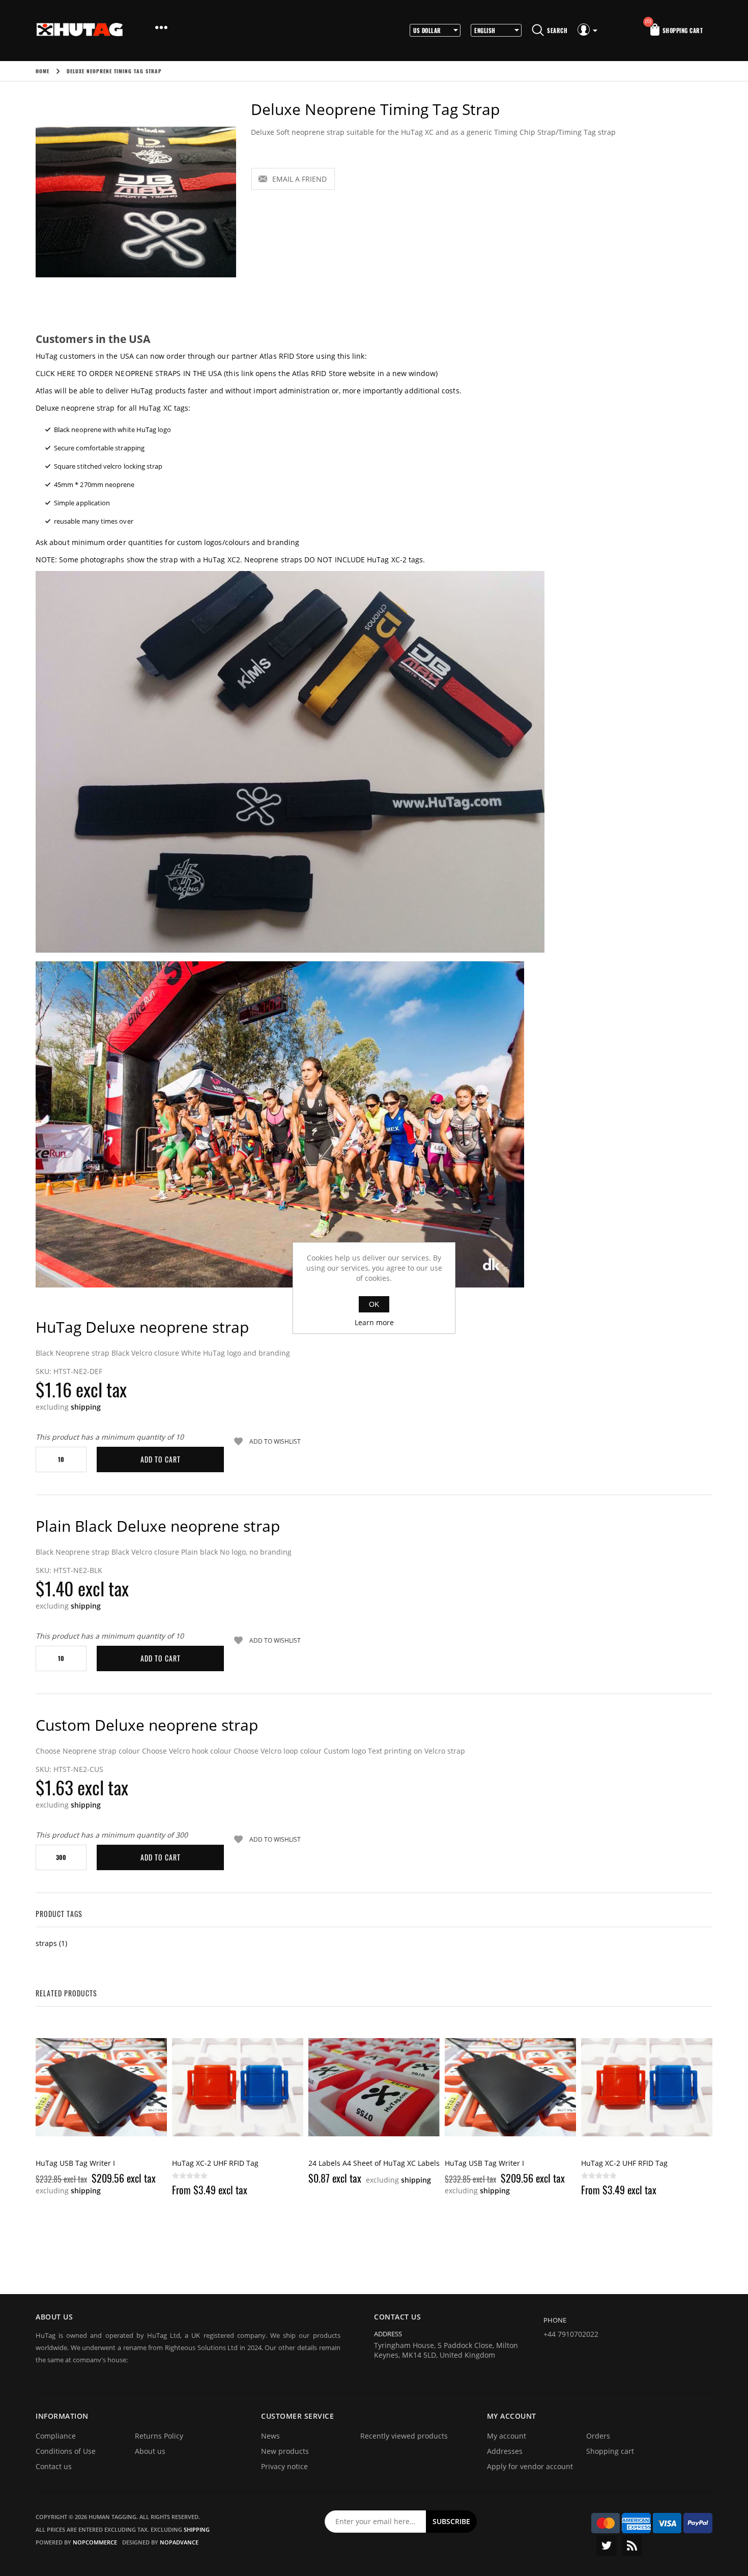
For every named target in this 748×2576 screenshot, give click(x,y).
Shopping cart (610, 2451)
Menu (161, 28)
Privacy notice (284, 2466)
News (270, 2436)
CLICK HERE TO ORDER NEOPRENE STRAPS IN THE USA (129, 373)
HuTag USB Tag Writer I (348, 2163)
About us (150, 2451)
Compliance (56, 2436)
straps (46, 1943)
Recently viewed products (404, 2436)
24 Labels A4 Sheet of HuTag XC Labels (238, 2163)
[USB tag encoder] (374, 2087)
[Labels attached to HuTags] (238, 2087)
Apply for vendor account (530, 2466)
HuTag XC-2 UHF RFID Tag (79, 2163)
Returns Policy (159, 2436)
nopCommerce (95, 2542)
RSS (632, 2545)
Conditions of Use (66, 2451)
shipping (86, 1407)
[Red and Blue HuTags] (101, 2087)
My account (507, 2436)
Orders (598, 2436)
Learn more (374, 1322)
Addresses (505, 2451)
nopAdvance (179, 2542)
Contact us (54, 2466)
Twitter (607, 2545)
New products (285, 2451)
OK (374, 1304)
